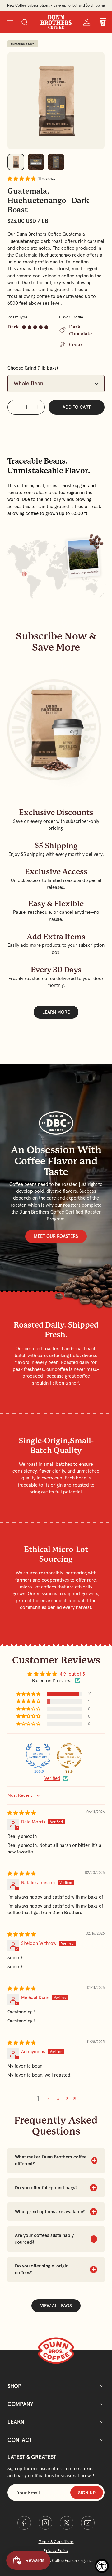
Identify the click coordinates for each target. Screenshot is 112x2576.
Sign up (87, 2493)
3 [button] (58, 2098)
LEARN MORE (56, 1012)
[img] (22, 1813)
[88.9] (69, 1756)
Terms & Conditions (56, 2542)
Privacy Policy (56, 2551)
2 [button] (48, 2098)
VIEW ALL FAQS (56, 2306)
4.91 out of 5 (72, 1674)
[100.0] (38, 1756)
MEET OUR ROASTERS (56, 1236)
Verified (52, 1778)
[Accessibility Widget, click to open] (102, 2566)
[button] (10, 22)
